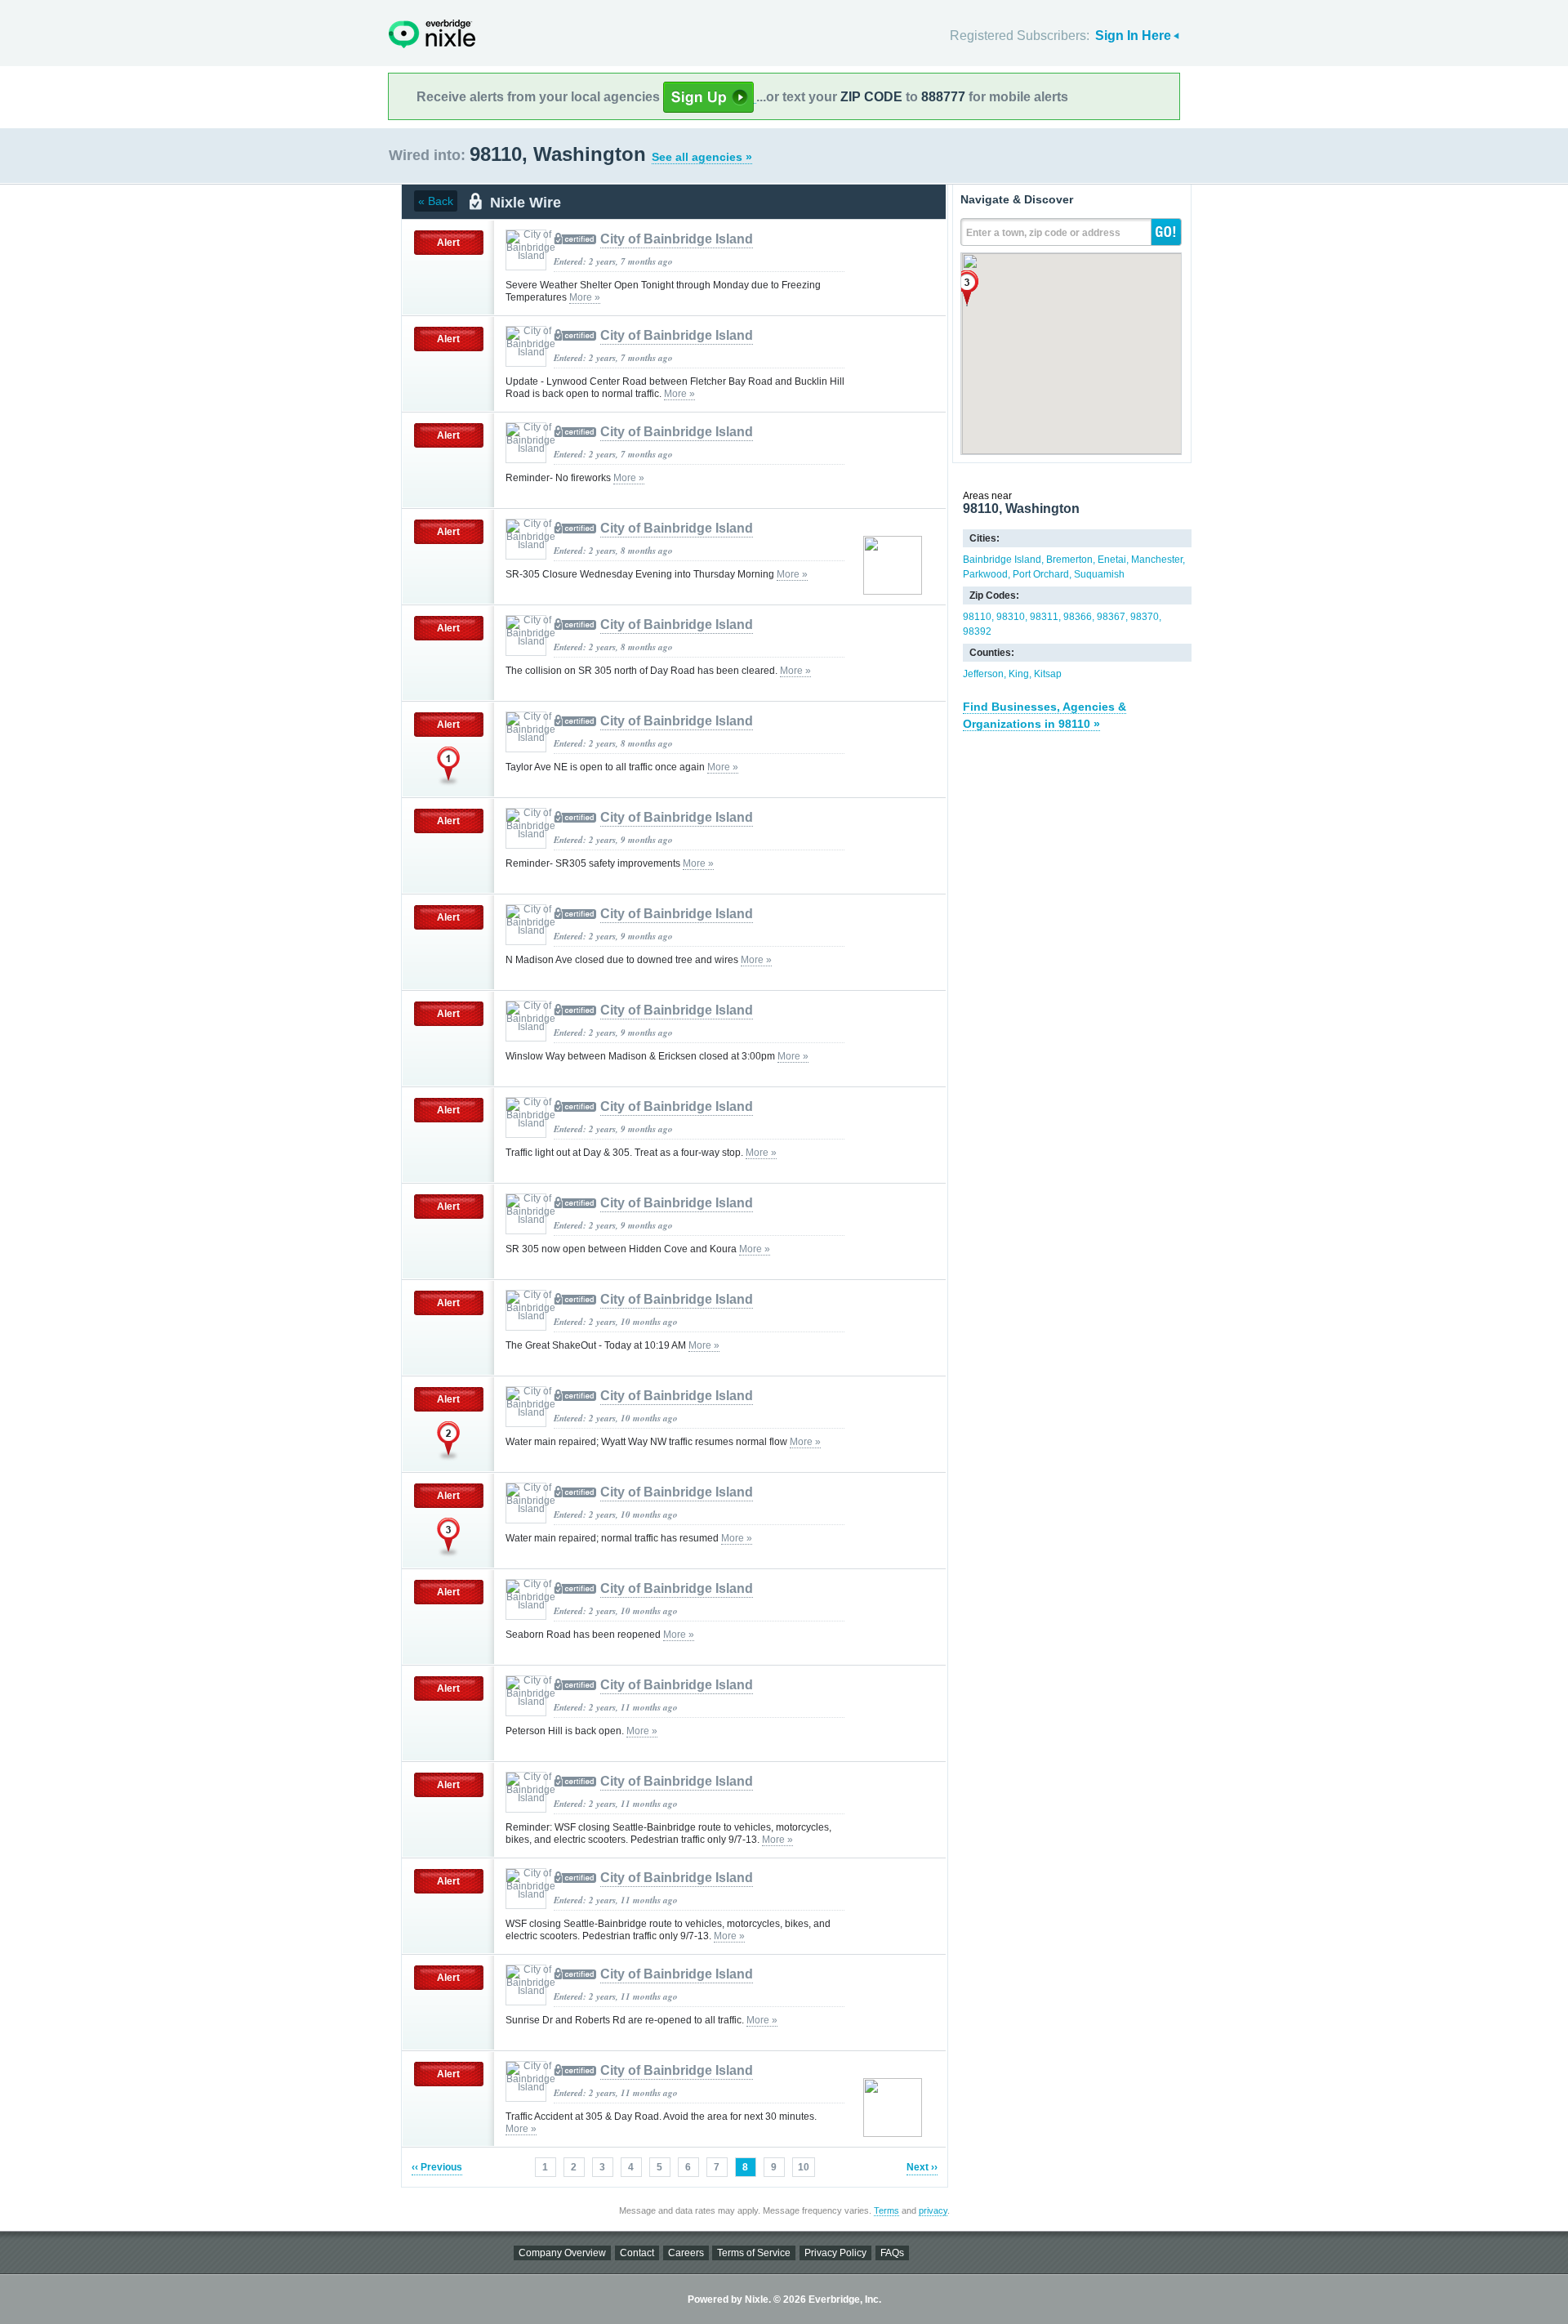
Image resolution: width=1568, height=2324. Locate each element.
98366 (1078, 617)
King (1019, 674)
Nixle (432, 34)
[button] (967, 288)
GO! (1166, 232)
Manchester (1157, 560)
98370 (1145, 617)
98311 (1044, 617)
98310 (1011, 617)
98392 (977, 631)
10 (804, 2167)
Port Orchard (1041, 574)
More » (585, 297)
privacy (933, 2210)
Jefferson (983, 674)
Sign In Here (1133, 36)
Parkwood (985, 574)
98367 (1111, 617)
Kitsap (1048, 674)
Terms (886, 2210)
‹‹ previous (437, 2167)
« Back (436, 201)
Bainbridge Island (1002, 560)
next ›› (922, 2167)
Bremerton (1069, 560)
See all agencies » (702, 157)
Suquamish (1099, 574)
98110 (977, 617)
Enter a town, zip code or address (1043, 233)
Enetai (1112, 560)
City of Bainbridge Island (677, 239)
